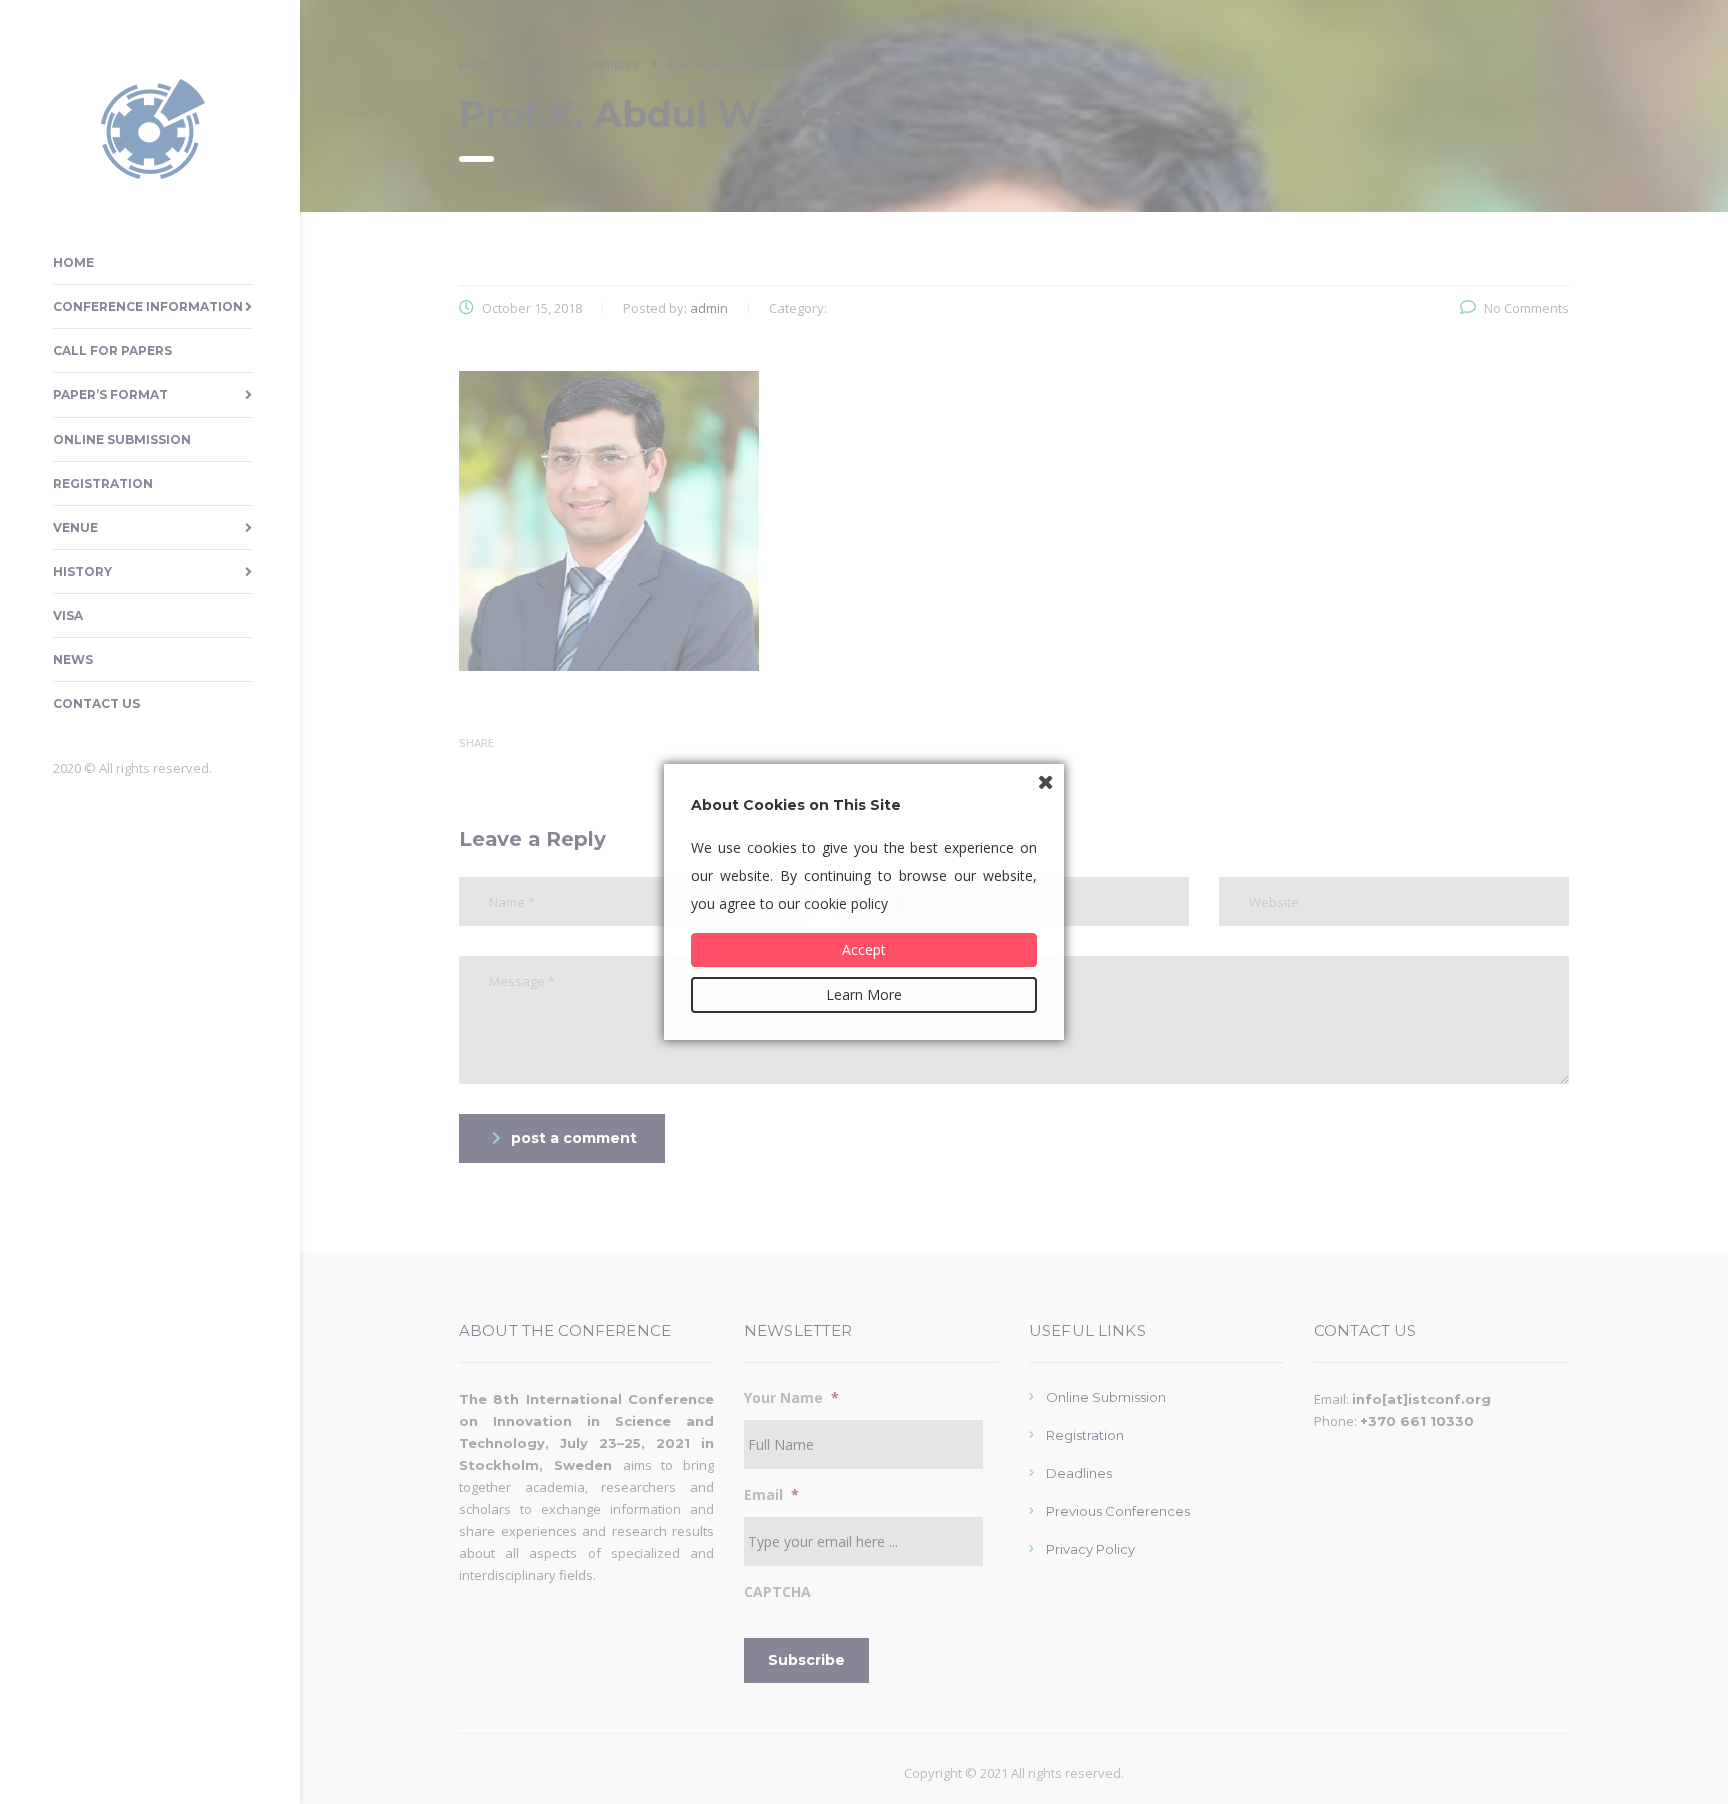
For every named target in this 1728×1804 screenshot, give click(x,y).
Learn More (864, 994)
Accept (864, 949)
